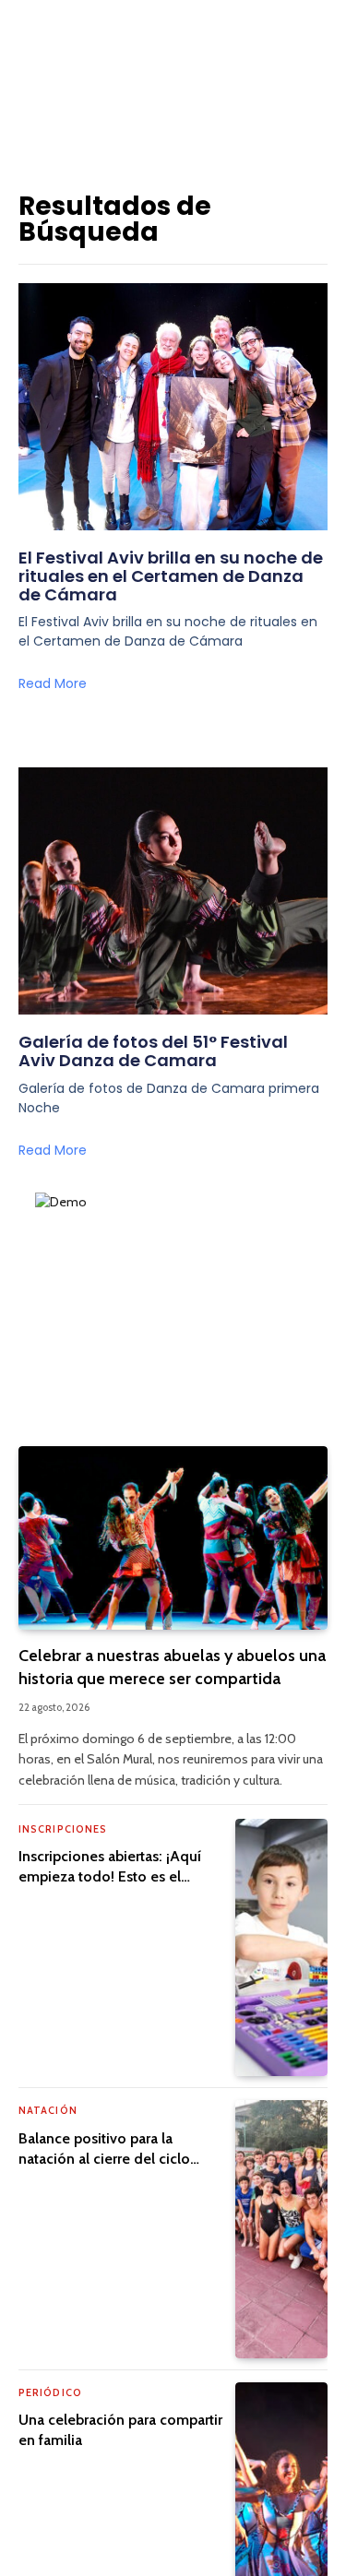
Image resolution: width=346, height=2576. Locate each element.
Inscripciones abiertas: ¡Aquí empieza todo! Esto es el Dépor (110, 1876)
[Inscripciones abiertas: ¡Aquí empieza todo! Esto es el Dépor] (281, 1947)
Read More (53, 683)
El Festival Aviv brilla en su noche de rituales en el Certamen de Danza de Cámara (171, 576)
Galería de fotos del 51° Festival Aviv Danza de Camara (153, 1051)
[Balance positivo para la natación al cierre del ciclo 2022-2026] (281, 2229)
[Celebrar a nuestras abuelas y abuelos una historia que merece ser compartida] (173, 1538)
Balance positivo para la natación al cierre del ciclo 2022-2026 (104, 2159)
